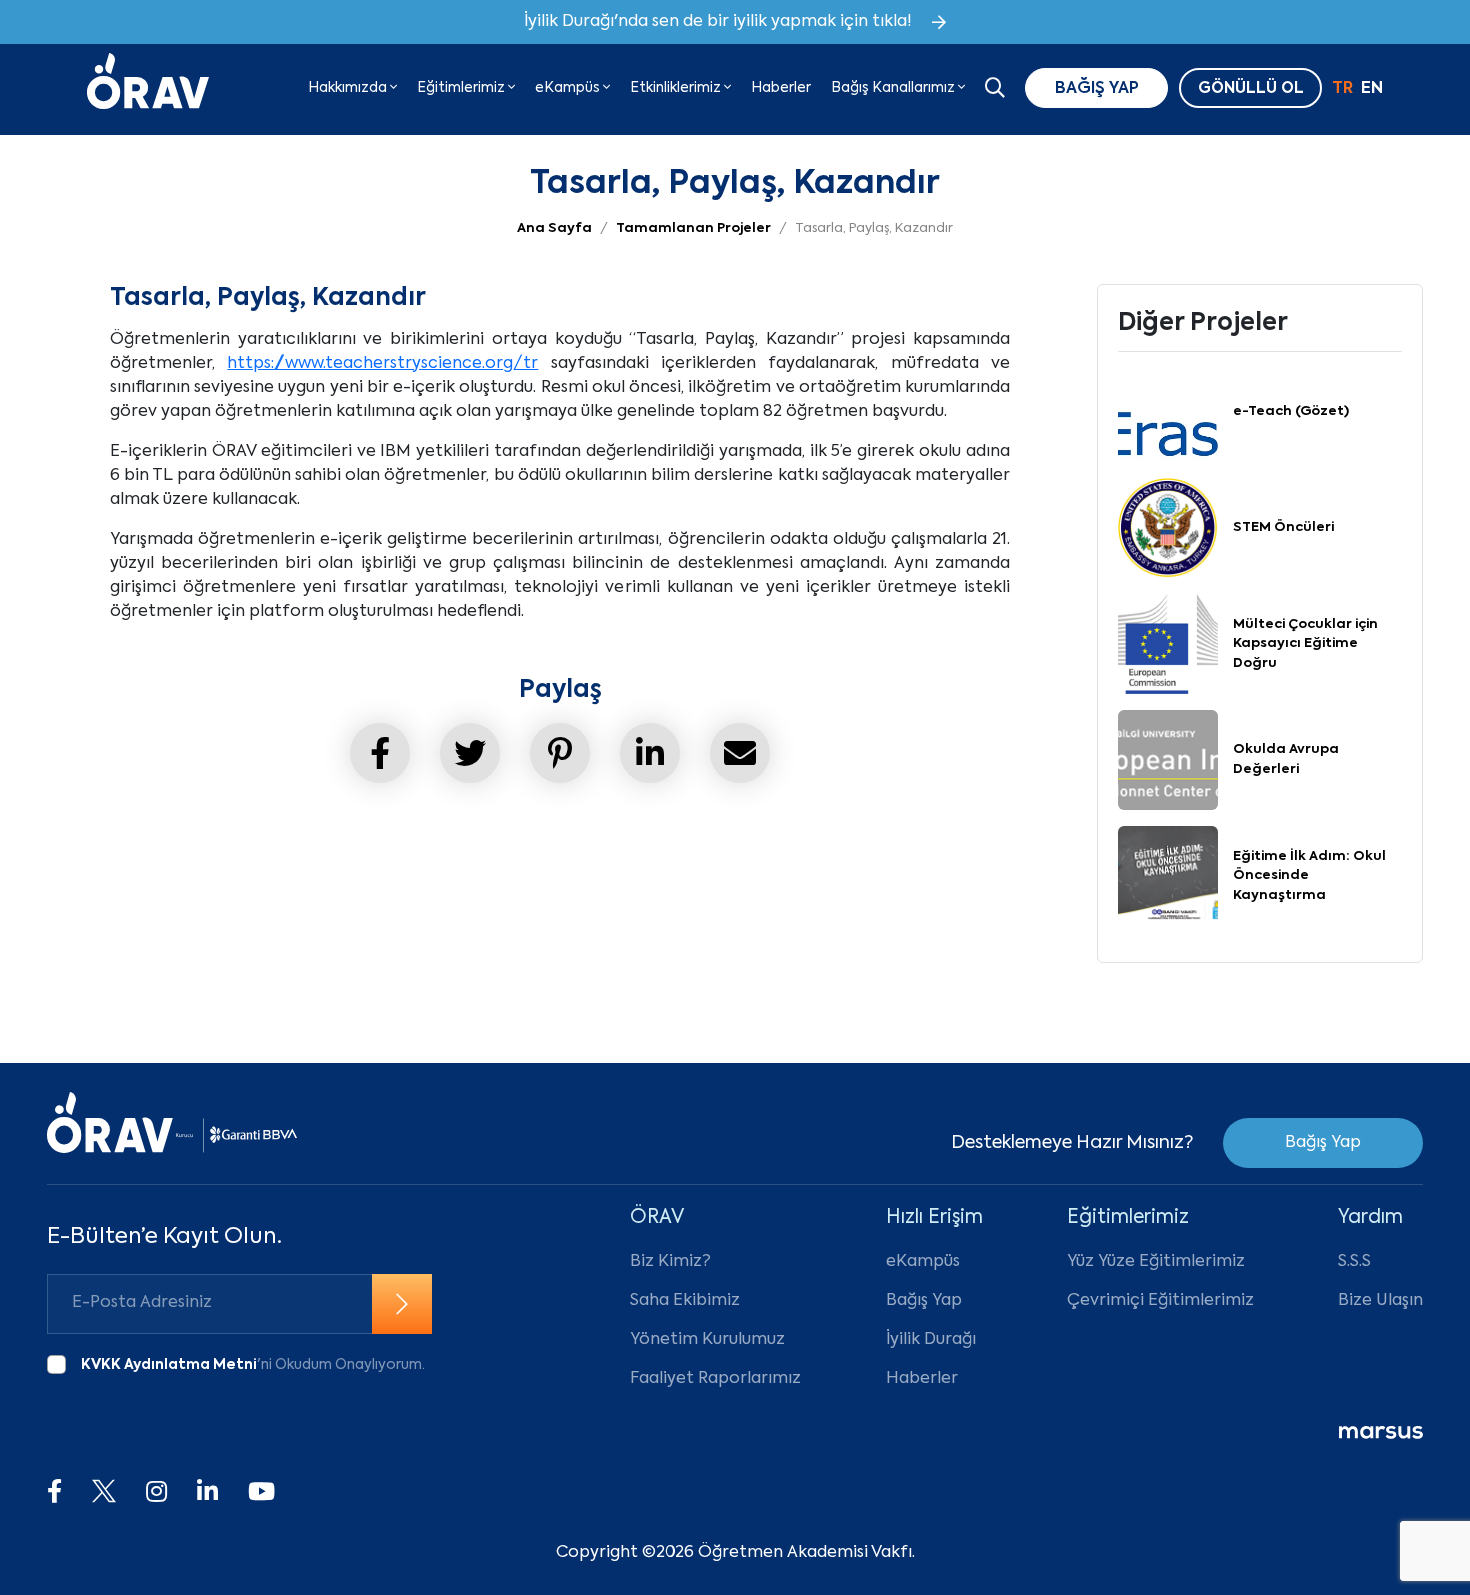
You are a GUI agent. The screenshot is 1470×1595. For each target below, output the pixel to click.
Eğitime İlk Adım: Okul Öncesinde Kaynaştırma (1309, 876)
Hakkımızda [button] (349, 88)
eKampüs (923, 1262)
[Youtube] (261, 1493)
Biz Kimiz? (670, 1262)
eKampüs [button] (569, 88)
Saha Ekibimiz (685, 1301)
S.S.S (1354, 1262)
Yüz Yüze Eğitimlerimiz (1156, 1262)
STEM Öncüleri (1283, 527)
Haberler (781, 88)
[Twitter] (104, 1493)
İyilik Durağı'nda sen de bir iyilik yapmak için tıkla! (718, 22)
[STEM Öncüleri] (1168, 528)
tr (1342, 89)
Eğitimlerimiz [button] (462, 88)
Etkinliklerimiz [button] (677, 88)
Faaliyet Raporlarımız (715, 1379)
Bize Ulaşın (1380, 1301)
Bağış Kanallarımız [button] (894, 88)
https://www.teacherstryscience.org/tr (382, 364)
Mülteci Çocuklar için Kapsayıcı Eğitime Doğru (1305, 644)
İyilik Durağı (931, 1340)
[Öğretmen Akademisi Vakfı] (148, 88)
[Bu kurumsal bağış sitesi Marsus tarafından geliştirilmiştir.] (1381, 1433)
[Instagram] (156, 1493)
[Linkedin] (207, 1493)
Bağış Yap (1323, 1143)
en (1372, 89)
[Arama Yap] (995, 90)
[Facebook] (54, 1493)
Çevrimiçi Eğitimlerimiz (1160, 1301)
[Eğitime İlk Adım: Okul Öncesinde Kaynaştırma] (1168, 876)
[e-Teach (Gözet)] (1168, 412)
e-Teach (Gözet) (1291, 411)
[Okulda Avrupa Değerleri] (1168, 760)
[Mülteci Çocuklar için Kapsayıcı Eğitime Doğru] (1168, 644)
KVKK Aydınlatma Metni (169, 1365)
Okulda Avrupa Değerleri (1286, 759)
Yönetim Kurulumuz (707, 1340)
